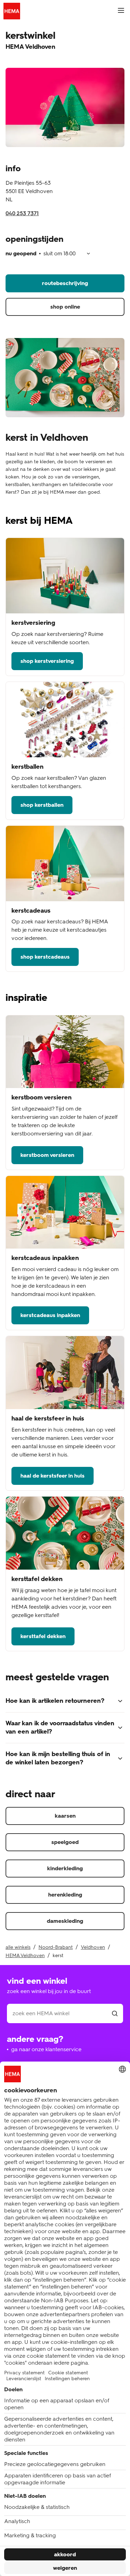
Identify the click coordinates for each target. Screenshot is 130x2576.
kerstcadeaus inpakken (50, 1315)
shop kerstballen (42, 805)
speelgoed (65, 1842)
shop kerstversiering (47, 661)
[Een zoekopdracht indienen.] (115, 2013)
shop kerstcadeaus (45, 957)
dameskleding (65, 1921)
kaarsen (65, 1816)
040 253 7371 (22, 213)
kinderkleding (65, 1868)
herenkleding (65, 1895)
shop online (65, 307)
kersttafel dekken (43, 1636)
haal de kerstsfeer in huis (53, 1476)
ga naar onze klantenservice (46, 2049)
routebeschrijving (65, 283)
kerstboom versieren (47, 1155)
